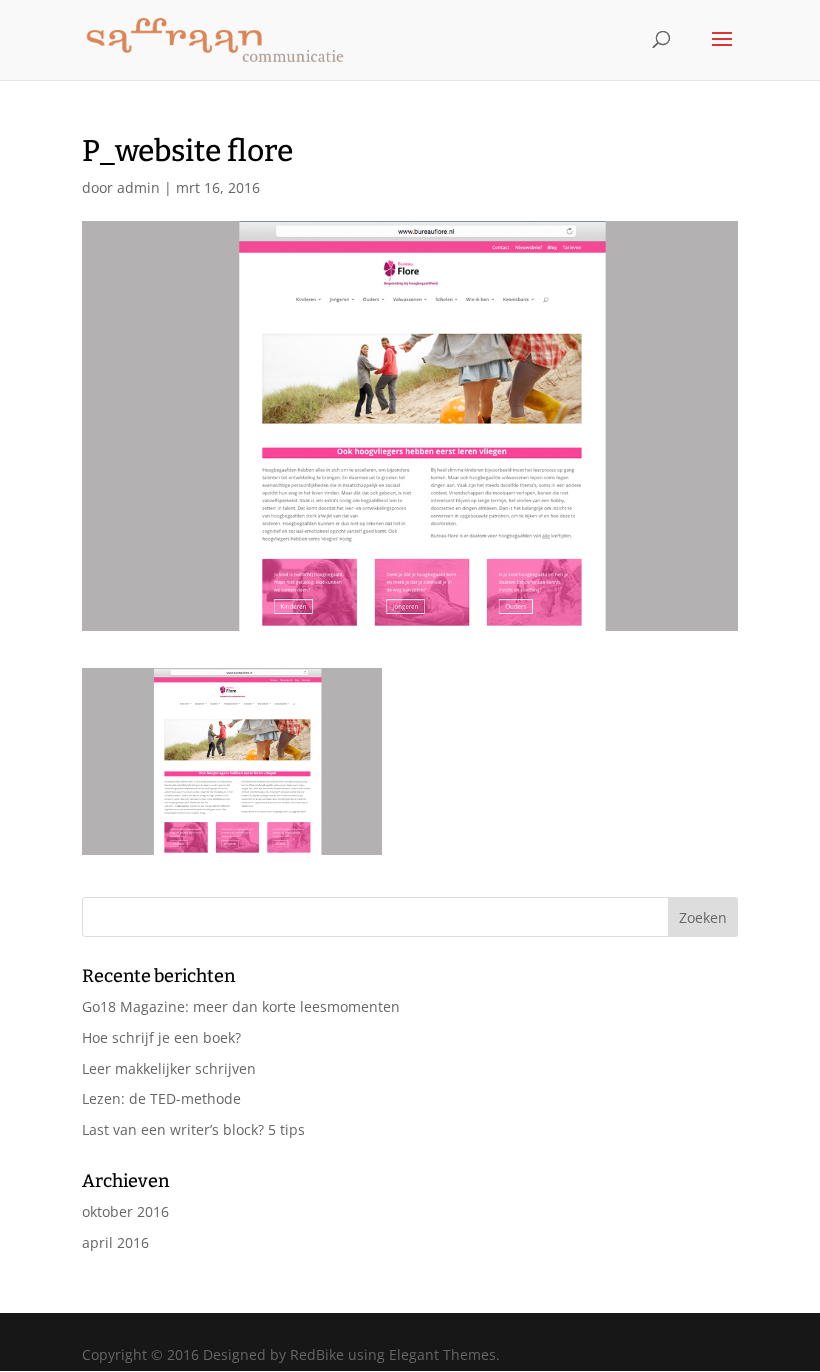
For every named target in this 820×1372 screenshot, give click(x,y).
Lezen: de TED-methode (161, 1098)
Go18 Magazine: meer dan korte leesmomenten (241, 1006)
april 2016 (115, 1242)
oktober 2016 (125, 1211)
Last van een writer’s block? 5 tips (193, 1129)
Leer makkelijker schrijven (169, 1068)
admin (138, 187)
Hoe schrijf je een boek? (161, 1037)
